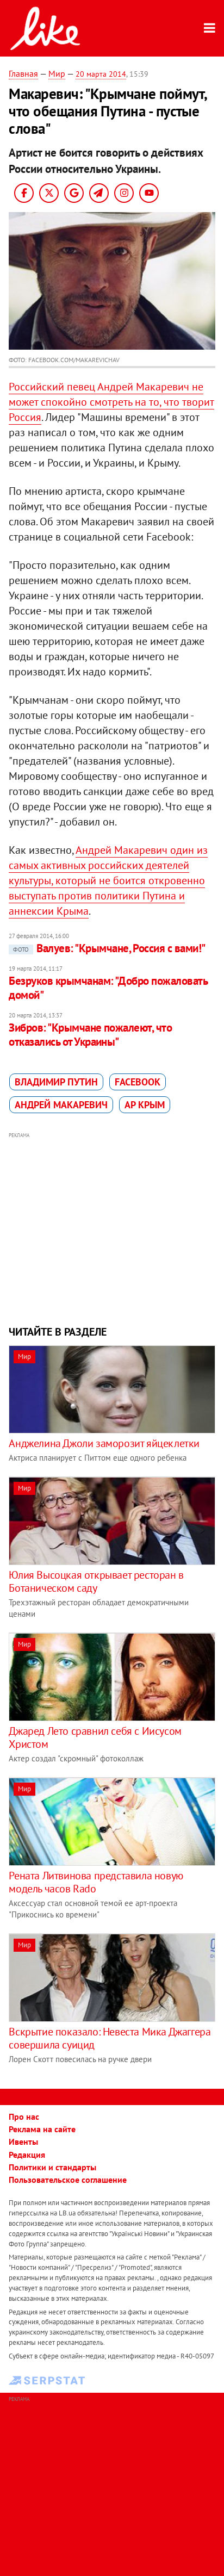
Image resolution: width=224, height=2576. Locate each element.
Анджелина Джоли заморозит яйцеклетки (104, 1443)
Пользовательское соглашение (68, 2180)
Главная (23, 73)
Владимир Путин (56, 1082)
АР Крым (145, 1105)
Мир (57, 73)
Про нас (24, 2116)
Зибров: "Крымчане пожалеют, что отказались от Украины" (90, 1035)
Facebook (138, 1082)
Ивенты (23, 2142)
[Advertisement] (112, 1227)
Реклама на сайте (42, 2129)
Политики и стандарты (52, 2167)
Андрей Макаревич (61, 1105)
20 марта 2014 (101, 74)
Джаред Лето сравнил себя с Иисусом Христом (95, 1737)
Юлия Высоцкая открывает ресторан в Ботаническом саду (96, 1581)
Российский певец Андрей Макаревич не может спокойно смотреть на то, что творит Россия (111, 402)
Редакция (27, 2155)
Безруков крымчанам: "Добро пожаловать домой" (108, 988)
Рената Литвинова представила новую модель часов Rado (96, 1882)
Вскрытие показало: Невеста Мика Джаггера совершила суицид (110, 2038)
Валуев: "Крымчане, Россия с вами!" (109, 948)
